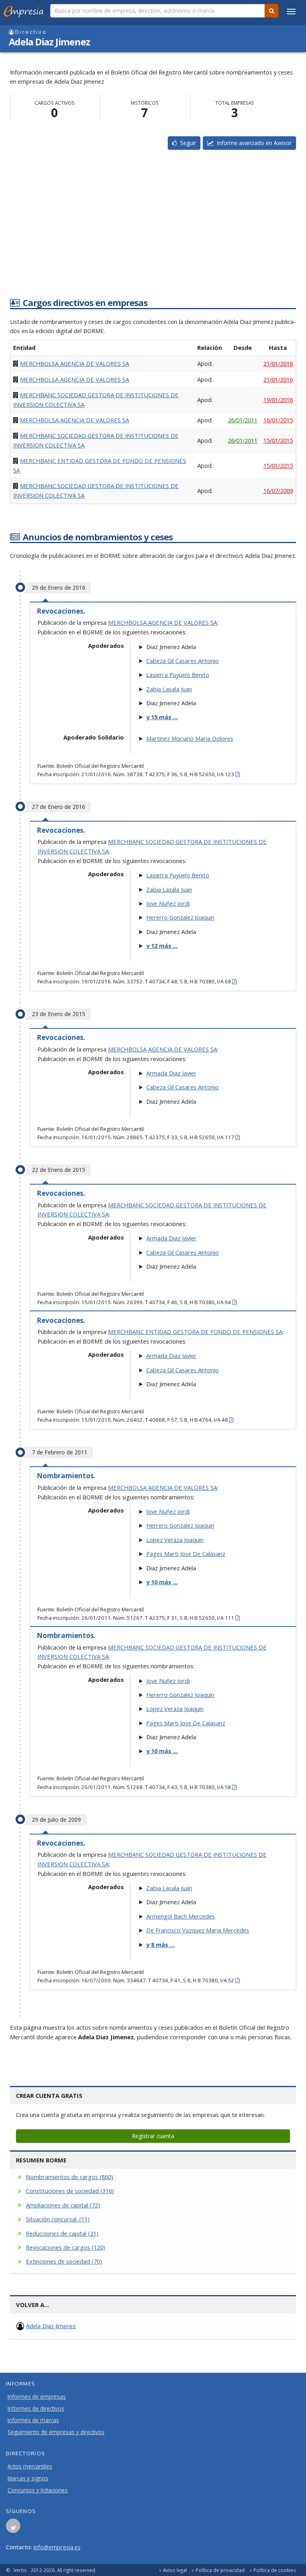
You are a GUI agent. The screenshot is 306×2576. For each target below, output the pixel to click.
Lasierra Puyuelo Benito (178, 675)
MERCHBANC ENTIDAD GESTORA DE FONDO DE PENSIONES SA (195, 1332)
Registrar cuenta (153, 2136)
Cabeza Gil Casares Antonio (182, 661)
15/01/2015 (278, 440)
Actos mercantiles (30, 2466)
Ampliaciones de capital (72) (63, 2205)
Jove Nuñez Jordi (168, 903)
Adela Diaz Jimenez (51, 2326)
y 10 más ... (162, 1582)
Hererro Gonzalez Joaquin (180, 917)
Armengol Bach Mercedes (180, 1916)
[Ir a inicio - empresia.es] (25, 10)
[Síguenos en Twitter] (13, 2528)
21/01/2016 (278, 363)
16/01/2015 (278, 420)
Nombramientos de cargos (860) (70, 2177)
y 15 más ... (162, 717)
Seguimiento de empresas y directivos (56, 2432)
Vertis (20, 2570)
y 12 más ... (162, 946)
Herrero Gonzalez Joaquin (180, 1525)
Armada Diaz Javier (171, 1073)
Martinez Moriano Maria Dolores (190, 738)
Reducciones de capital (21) (62, 2233)
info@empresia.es (57, 2547)
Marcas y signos (28, 2478)
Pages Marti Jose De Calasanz (186, 1554)
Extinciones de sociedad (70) (64, 2261)
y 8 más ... (160, 1944)
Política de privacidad (220, 2570)
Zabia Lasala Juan (169, 689)
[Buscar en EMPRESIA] (272, 11)
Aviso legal (175, 2570)
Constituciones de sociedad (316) (70, 2191)
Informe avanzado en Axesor (253, 143)
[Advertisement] (153, 231)
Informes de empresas (37, 2397)
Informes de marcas (33, 2420)
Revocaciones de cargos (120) (66, 2247)
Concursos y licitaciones (38, 2490)
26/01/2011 (243, 420)
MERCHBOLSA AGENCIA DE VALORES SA (75, 363)
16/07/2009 (278, 490)
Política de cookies (275, 2570)
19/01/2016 (278, 400)
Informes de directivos (36, 2409)
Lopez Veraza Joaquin (175, 1540)
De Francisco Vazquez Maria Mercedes (198, 1930)
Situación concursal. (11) (58, 2219)
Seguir (186, 143)
